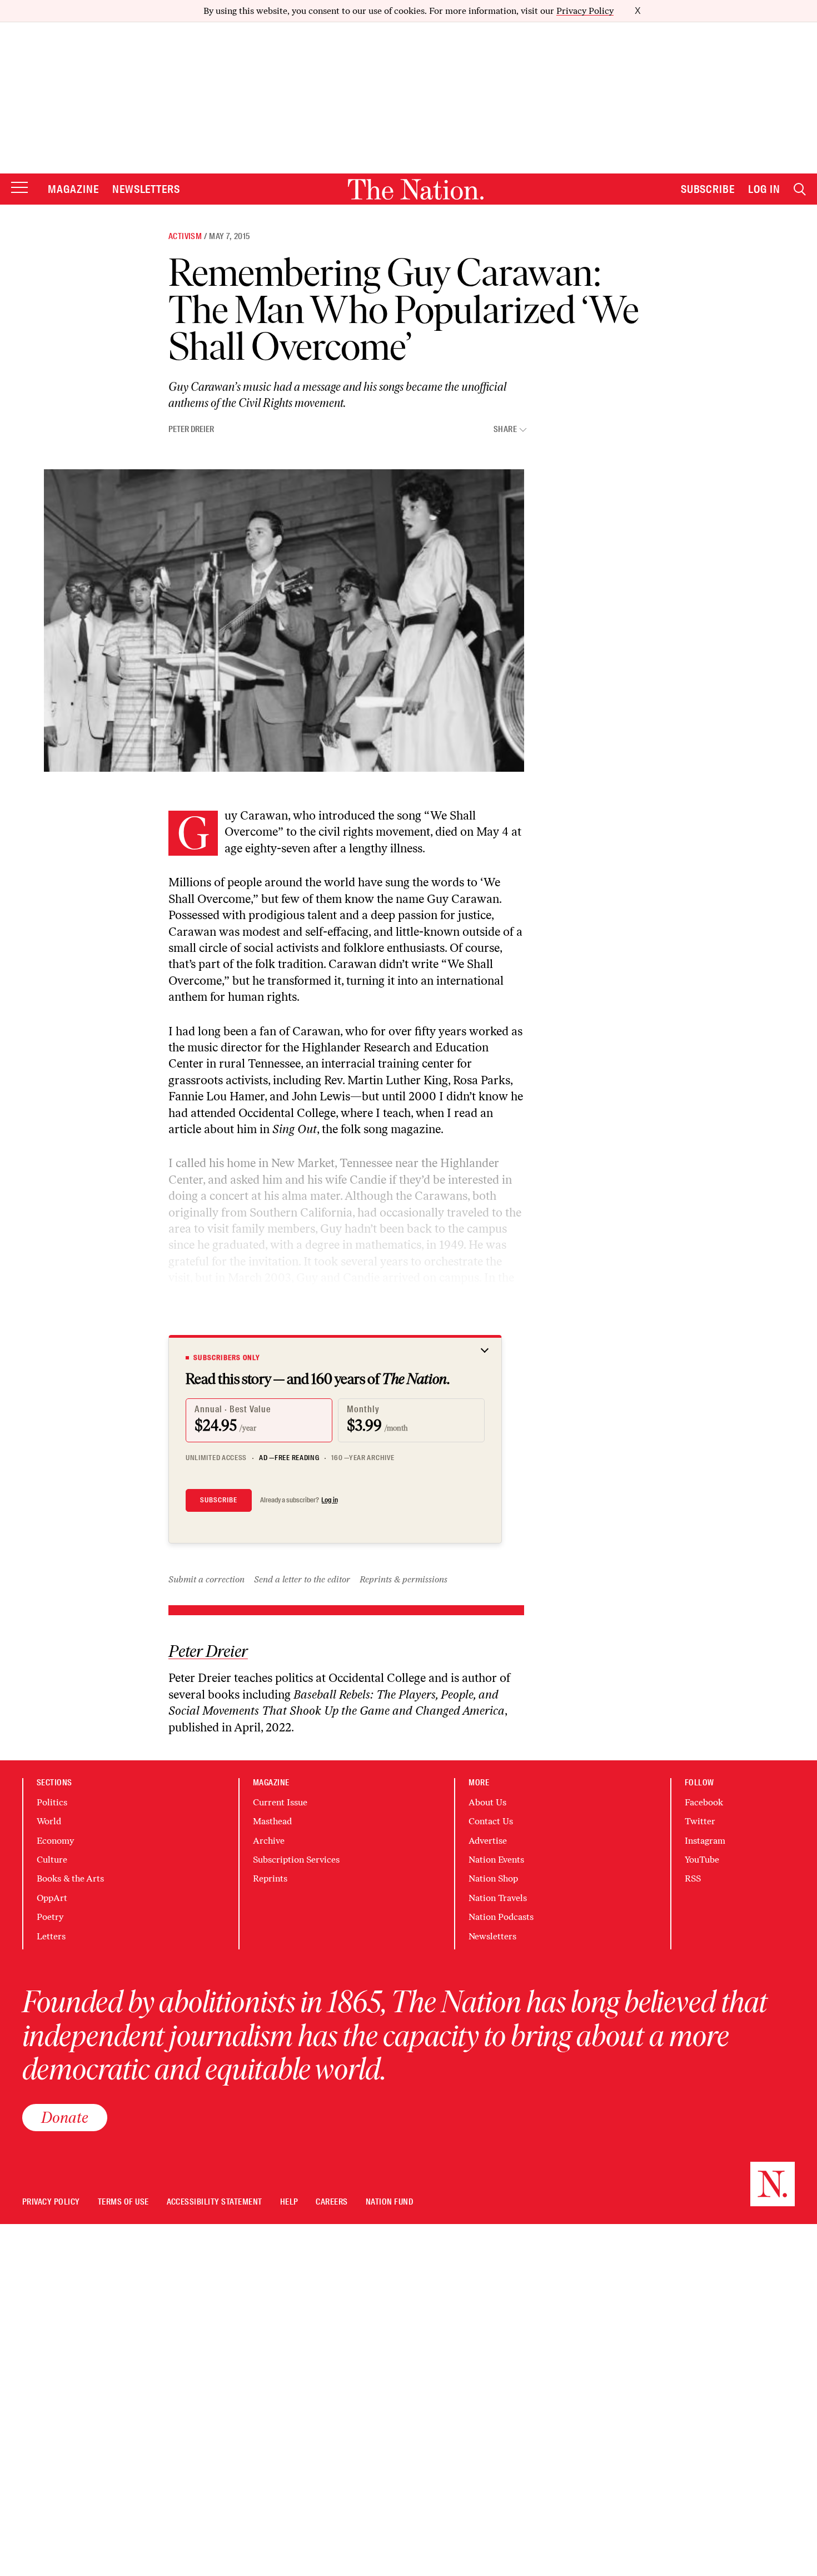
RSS (693, 1878)
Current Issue (280, 1802)
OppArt (52, 1898)
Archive (269, 1841)
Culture (52, 1860)
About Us (487, 1802)
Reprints (270, 1878)
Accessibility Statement (215, 2202)
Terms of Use (123, 2202)
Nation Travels (498, 1898)
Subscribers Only (227, 1358)
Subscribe (708, 189)
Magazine (73, 189)
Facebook (704, 1802)
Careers (332, 2202)
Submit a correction (206, 1579)
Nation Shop (493, 1878)
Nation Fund (389, 2202)
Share (505, 430)
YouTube (702, 1860)
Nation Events (496, 1860)
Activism (185, 236)
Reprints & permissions (403, 1579)
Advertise (488, 1841)
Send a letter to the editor (302, 1579)
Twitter (700, 1821)
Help (289, 2202)
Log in (330, 1500)
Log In (764, 189)
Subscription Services (296, 1860)
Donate (65, 2117)
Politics (52, 1802)
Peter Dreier (191, 429)
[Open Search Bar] (800, 189)
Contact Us (491, 1821)
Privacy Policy (585, 11)
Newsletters (146, 189)
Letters (51, 1936)
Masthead (272, 1821)
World (49, 1821)
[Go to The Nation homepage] (416, 189)
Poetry (50, 1917)
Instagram (705, 1841)
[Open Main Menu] (19, 188)
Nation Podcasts (501, 1917)
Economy (55, 1841)
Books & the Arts (70, 1878)
